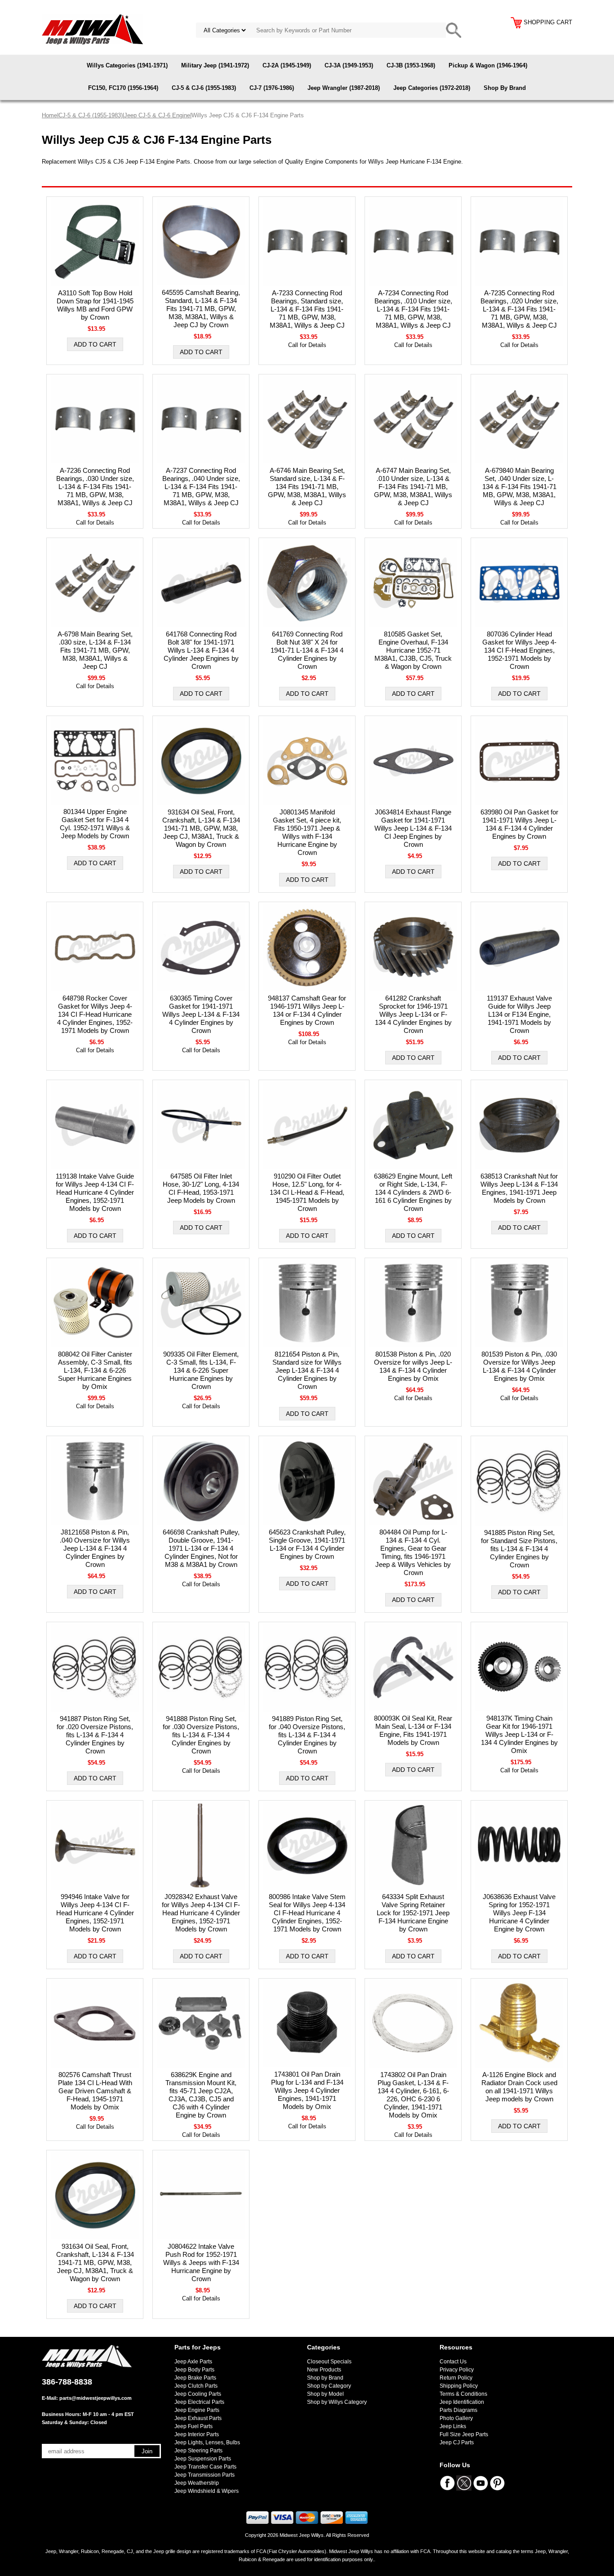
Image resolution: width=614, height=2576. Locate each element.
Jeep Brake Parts (195, 2378)
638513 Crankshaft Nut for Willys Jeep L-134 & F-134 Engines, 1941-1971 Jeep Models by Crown (519, 1188)
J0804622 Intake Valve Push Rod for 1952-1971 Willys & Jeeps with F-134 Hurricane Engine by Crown (201, 2262)
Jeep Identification (462, 2402)
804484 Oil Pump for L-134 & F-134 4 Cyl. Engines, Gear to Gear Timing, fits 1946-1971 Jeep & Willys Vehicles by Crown (413, 1552)
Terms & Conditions (463, 2394)
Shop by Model (325, 2394)
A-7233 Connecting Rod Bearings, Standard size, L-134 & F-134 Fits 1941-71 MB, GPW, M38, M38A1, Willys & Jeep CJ (307, 309)
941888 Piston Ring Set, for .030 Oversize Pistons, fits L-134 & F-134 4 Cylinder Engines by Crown (201, 1735)
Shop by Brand (325, 2378)
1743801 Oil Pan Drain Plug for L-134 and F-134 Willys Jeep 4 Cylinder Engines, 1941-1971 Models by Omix (307, 2090)
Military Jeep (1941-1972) (215, 65)
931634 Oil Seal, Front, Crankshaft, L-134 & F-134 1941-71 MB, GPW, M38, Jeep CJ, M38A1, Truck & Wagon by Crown (201, 828)
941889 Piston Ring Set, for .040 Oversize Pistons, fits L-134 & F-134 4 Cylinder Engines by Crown (307, 1735)
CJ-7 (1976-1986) (272, 88)
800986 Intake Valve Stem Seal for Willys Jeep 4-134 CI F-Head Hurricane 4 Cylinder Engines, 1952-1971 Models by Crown (307, 1913)
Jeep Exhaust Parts (198, 2418)
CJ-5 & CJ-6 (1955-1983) (204, 88)
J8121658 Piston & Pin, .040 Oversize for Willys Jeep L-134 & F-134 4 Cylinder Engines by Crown (95, 1548)
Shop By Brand (505, 88)
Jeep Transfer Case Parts (205, 2467)
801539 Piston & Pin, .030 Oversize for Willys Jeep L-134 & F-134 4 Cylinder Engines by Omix (519, 1366)
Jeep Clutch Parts (196, 2386)
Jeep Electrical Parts (199, 2402)
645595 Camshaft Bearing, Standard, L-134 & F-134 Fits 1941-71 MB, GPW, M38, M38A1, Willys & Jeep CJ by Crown (201, 309)
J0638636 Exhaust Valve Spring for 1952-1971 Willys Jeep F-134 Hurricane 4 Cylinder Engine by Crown (519, 1913)
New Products (324, 2370)
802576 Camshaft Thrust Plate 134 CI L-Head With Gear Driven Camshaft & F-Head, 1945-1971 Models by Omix (95, 2091)
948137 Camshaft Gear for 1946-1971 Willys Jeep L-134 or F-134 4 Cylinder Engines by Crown (307, 1010)
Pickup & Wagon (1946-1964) (488, 65)
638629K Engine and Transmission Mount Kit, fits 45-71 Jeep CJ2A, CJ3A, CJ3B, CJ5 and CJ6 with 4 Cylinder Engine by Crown (201, 2095)
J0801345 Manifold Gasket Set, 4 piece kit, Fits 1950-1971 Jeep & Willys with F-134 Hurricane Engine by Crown (307, 832)
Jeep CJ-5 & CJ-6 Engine (157, 115)
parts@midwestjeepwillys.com (96, 2398)
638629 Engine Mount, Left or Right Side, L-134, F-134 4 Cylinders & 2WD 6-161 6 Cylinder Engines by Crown (413, 1192)
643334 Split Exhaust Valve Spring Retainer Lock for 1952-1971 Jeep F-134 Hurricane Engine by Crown (413, 1913)
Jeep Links (453, 2426)
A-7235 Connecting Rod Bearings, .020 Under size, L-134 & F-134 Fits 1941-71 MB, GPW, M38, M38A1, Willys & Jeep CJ (519, 309)
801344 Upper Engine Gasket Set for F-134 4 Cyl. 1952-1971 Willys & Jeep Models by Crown (95, 824)
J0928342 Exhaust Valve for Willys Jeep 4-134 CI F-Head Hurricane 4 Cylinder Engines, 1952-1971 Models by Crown (201, 1913)
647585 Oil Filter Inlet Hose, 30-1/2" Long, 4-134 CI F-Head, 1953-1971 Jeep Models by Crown (201, 1188)
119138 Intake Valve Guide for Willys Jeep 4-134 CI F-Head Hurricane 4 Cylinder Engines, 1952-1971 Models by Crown (95, 1192)
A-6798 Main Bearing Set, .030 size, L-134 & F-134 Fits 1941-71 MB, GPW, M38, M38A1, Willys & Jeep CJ (95, 650)
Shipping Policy (459, 2386)
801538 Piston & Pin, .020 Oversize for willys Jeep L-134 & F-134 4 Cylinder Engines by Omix (413, 1366)
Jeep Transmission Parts (205, 2475)
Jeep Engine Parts (197, 2410)
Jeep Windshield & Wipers (207, 2491)
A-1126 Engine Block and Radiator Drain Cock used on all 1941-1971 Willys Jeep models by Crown (519, 2087)
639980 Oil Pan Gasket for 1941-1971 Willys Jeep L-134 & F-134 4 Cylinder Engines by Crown (519, 824)
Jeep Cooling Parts (198, 2394)
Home (49, 115)
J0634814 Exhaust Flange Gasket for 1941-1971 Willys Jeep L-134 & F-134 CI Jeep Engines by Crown (413, 828)
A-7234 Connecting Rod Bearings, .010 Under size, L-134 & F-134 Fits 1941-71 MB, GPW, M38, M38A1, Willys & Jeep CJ (413, 309)
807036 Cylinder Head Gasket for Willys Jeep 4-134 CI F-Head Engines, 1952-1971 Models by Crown (519, 650)
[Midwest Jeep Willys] (92, 29)
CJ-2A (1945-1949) (287, 65)
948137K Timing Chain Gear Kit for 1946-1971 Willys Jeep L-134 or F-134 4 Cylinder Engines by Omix (519, 1734)
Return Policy (456, 2378)
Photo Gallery (456, 2418)
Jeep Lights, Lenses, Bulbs (207, 2443)
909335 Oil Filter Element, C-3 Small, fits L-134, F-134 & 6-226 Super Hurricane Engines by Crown (201, 1370)
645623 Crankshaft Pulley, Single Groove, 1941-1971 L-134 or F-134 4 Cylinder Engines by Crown (307, 1544)
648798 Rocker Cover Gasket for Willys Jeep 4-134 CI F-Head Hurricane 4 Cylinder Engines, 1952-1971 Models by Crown (95, 1014)
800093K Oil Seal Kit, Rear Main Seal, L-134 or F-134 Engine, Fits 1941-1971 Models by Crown (413, 1730)
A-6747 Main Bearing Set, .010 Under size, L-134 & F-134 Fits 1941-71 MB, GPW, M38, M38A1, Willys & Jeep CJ (413, 487)
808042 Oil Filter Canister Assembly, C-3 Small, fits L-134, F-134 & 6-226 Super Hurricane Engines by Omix (95, 1370)
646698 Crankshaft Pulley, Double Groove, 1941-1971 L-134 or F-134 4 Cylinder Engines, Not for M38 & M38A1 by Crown (201, 1548)
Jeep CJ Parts (457, 2443)
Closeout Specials (329, 2362)
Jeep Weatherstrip (197, 2483)
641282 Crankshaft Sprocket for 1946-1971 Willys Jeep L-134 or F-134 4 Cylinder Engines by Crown (413, 1014)
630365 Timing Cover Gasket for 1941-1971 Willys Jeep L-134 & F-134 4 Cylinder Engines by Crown (201, 1014)
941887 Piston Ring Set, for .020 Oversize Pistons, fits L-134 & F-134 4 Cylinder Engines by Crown (95, 1735)
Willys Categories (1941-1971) (127, 65)
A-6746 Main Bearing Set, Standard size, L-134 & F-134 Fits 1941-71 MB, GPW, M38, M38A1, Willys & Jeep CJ (307, 487)
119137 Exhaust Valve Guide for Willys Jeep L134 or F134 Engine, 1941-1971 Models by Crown (519, 1014)
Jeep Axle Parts (193, 2362)
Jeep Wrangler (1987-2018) (344, 88)
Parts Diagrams (458, 2410)
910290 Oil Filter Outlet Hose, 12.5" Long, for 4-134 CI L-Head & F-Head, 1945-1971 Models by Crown (307, 1192)
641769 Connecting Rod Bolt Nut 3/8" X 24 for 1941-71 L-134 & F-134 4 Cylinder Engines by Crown (307, 650)
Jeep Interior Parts (197, 2434)
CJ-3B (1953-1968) (411, 65)
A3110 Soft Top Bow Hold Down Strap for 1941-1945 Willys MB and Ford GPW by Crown (95, 305)
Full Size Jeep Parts (464, 2434)
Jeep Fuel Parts (194, 2426)
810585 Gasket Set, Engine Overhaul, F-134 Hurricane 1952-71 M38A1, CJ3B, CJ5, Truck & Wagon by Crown (413, 650)
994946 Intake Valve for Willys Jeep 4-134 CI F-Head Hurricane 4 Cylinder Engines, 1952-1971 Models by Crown (95, 1913)
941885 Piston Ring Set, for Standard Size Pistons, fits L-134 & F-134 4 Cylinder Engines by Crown (519, 1549)
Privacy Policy (457, 2370)
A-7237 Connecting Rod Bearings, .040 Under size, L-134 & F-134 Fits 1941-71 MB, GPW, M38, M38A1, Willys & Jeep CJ (201, 487)
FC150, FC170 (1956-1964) (123, 88)
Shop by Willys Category (337, 2402)
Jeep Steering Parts (198, 2451)
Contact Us (453, 2362)
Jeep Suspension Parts (203, 2459)
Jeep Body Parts (194, 2370)
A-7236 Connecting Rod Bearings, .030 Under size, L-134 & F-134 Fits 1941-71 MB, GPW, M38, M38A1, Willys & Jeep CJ (95, 487)
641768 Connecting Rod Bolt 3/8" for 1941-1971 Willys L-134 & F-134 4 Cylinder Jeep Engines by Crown (201, 650)
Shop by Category (329, 2386)
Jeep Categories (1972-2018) (432, 88)
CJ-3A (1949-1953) (349, 65)
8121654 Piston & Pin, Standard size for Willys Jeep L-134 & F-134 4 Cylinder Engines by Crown (307, 1370)
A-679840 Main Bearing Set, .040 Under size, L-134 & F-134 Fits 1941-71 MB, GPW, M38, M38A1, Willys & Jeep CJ (519, 487)
